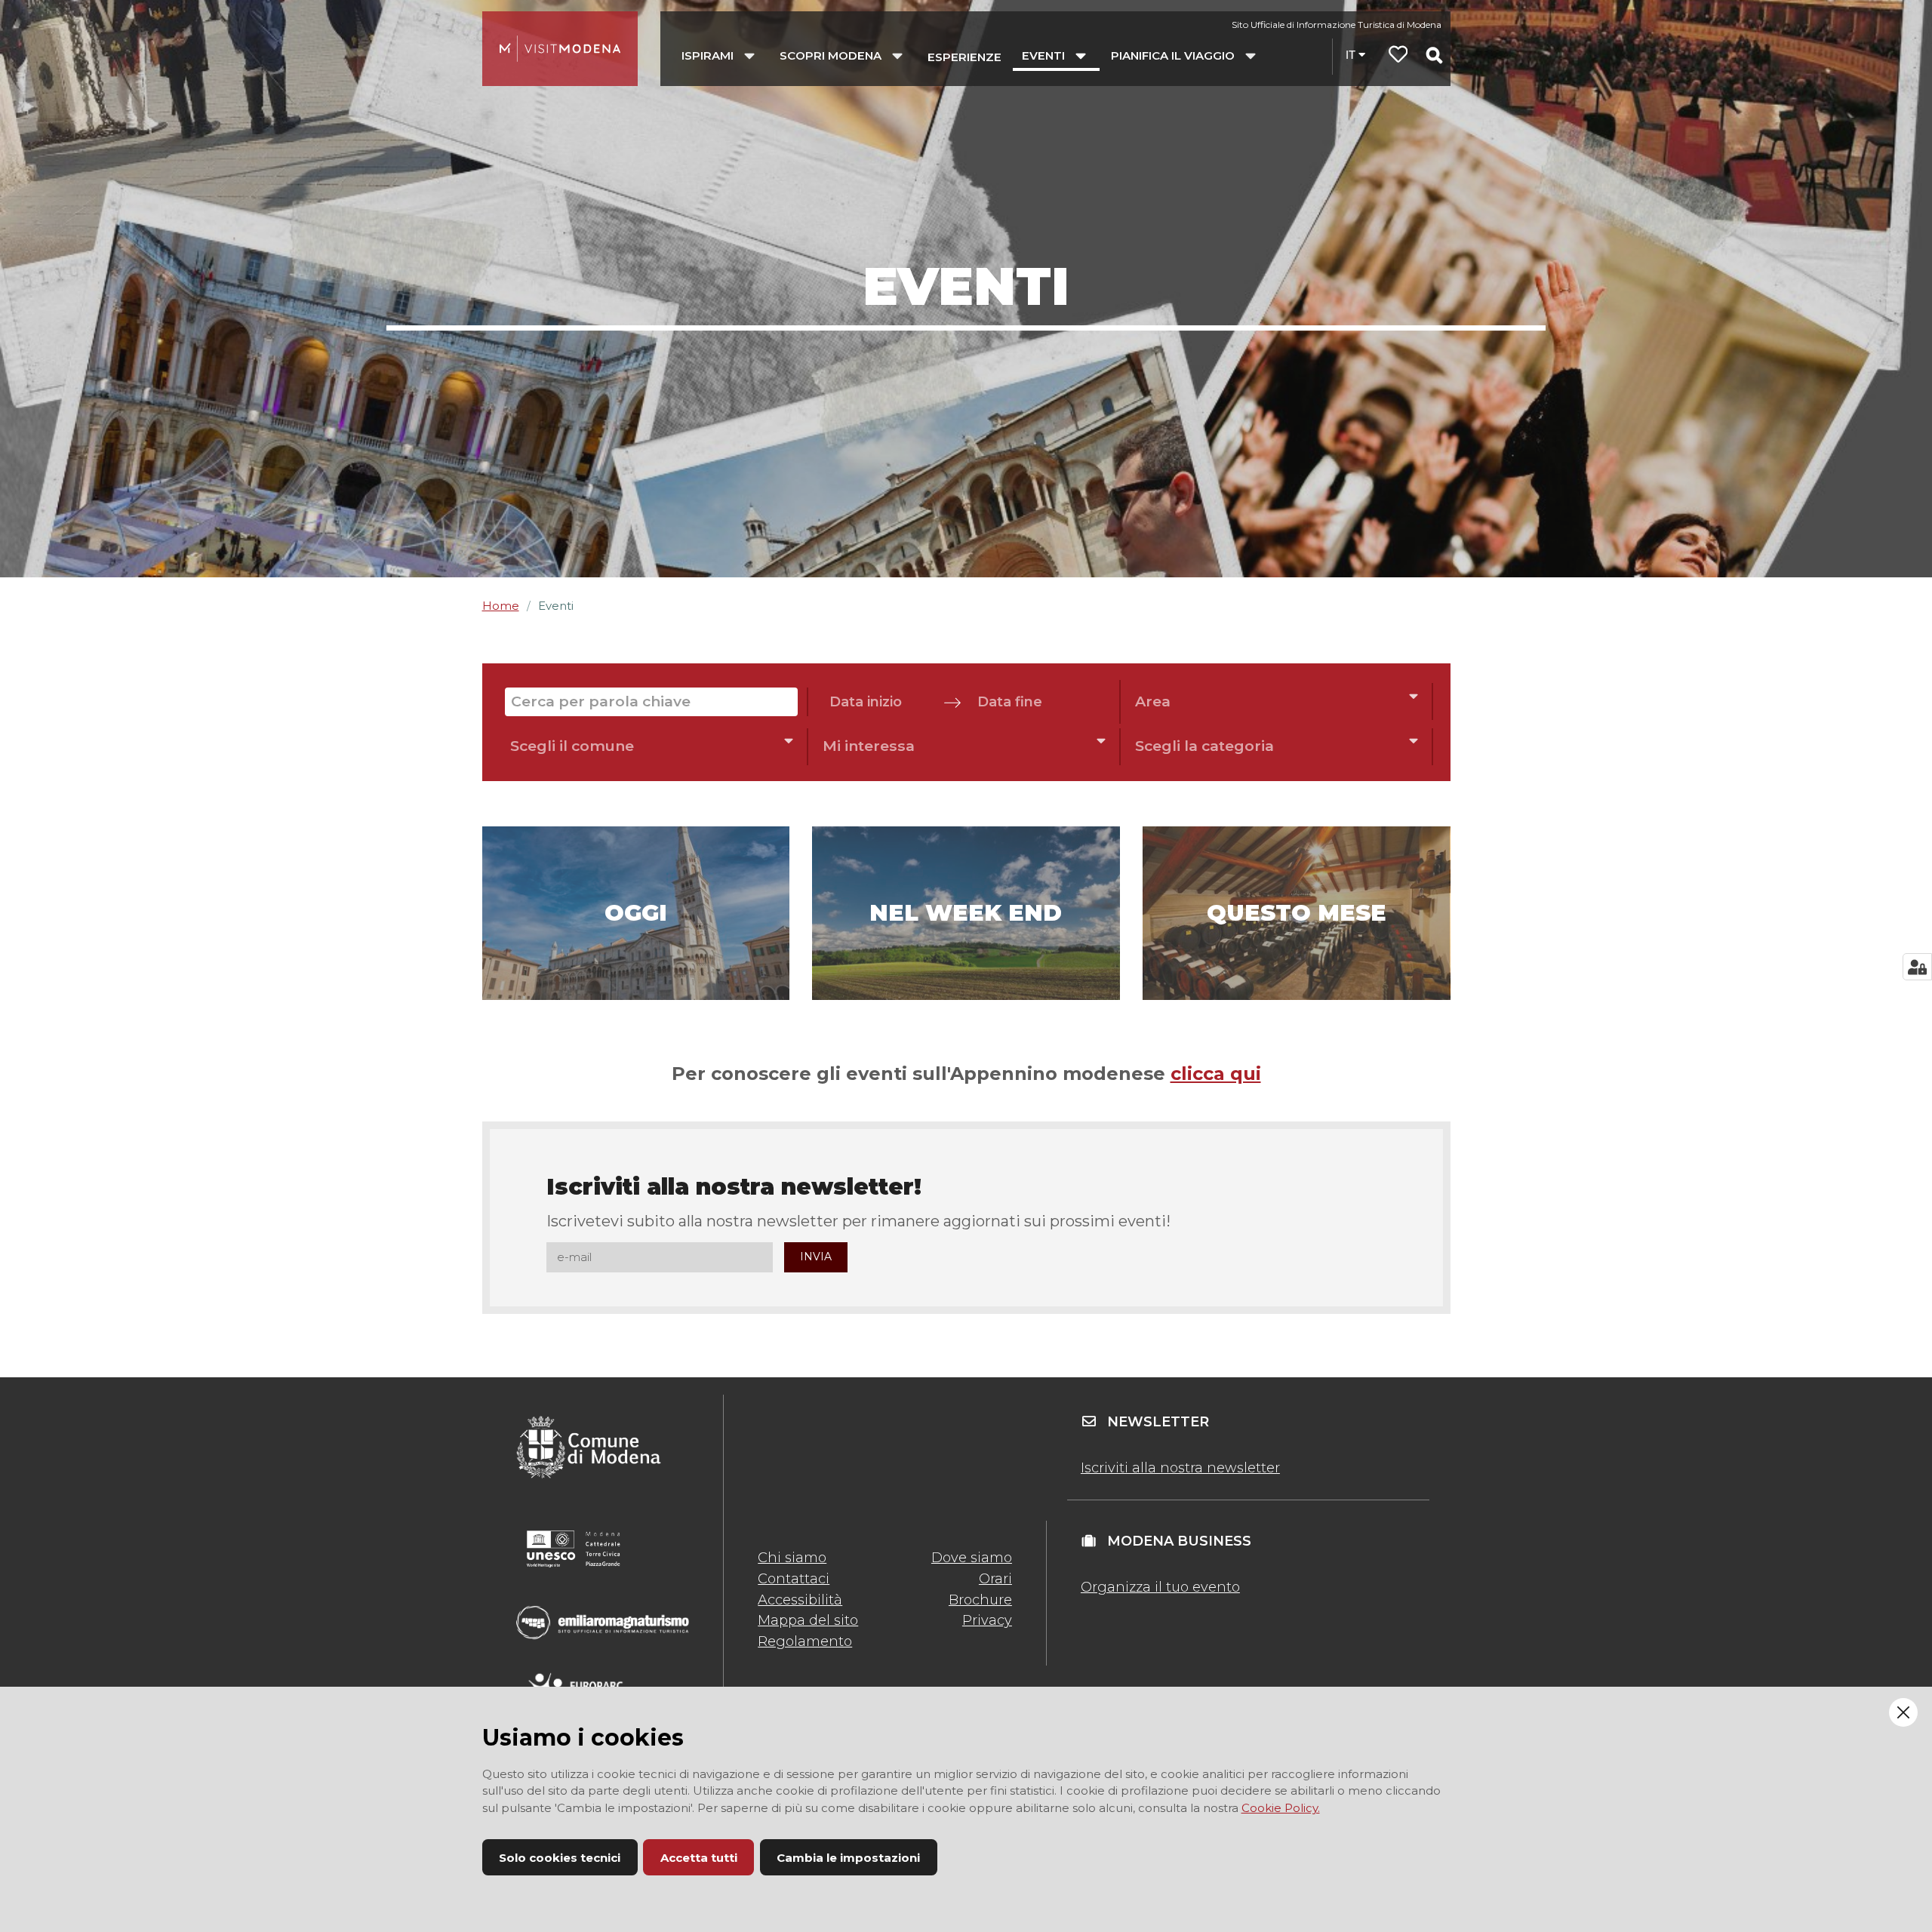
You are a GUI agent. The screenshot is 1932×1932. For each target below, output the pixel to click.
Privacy (987, 1620)
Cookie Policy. (1281, 1808)
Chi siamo (792, 1558)
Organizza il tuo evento (1160, 1587)
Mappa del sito (808, 1620)
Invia (816, 1257)
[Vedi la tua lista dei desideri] (1398, 56)
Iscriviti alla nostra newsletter (1180, 1468)
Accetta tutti (699, 1858)
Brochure (980, 1600)
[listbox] (1277, 701)
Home (501, 606)
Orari (995, 1579)
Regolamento (805, 1641)
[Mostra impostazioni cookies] (1917, 967)
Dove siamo (972, 1558)
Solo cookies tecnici (560, 1858)
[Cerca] (1434, 55)
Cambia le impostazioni (848, 1858)
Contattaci (794, 1579)
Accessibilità (800, 1600)
